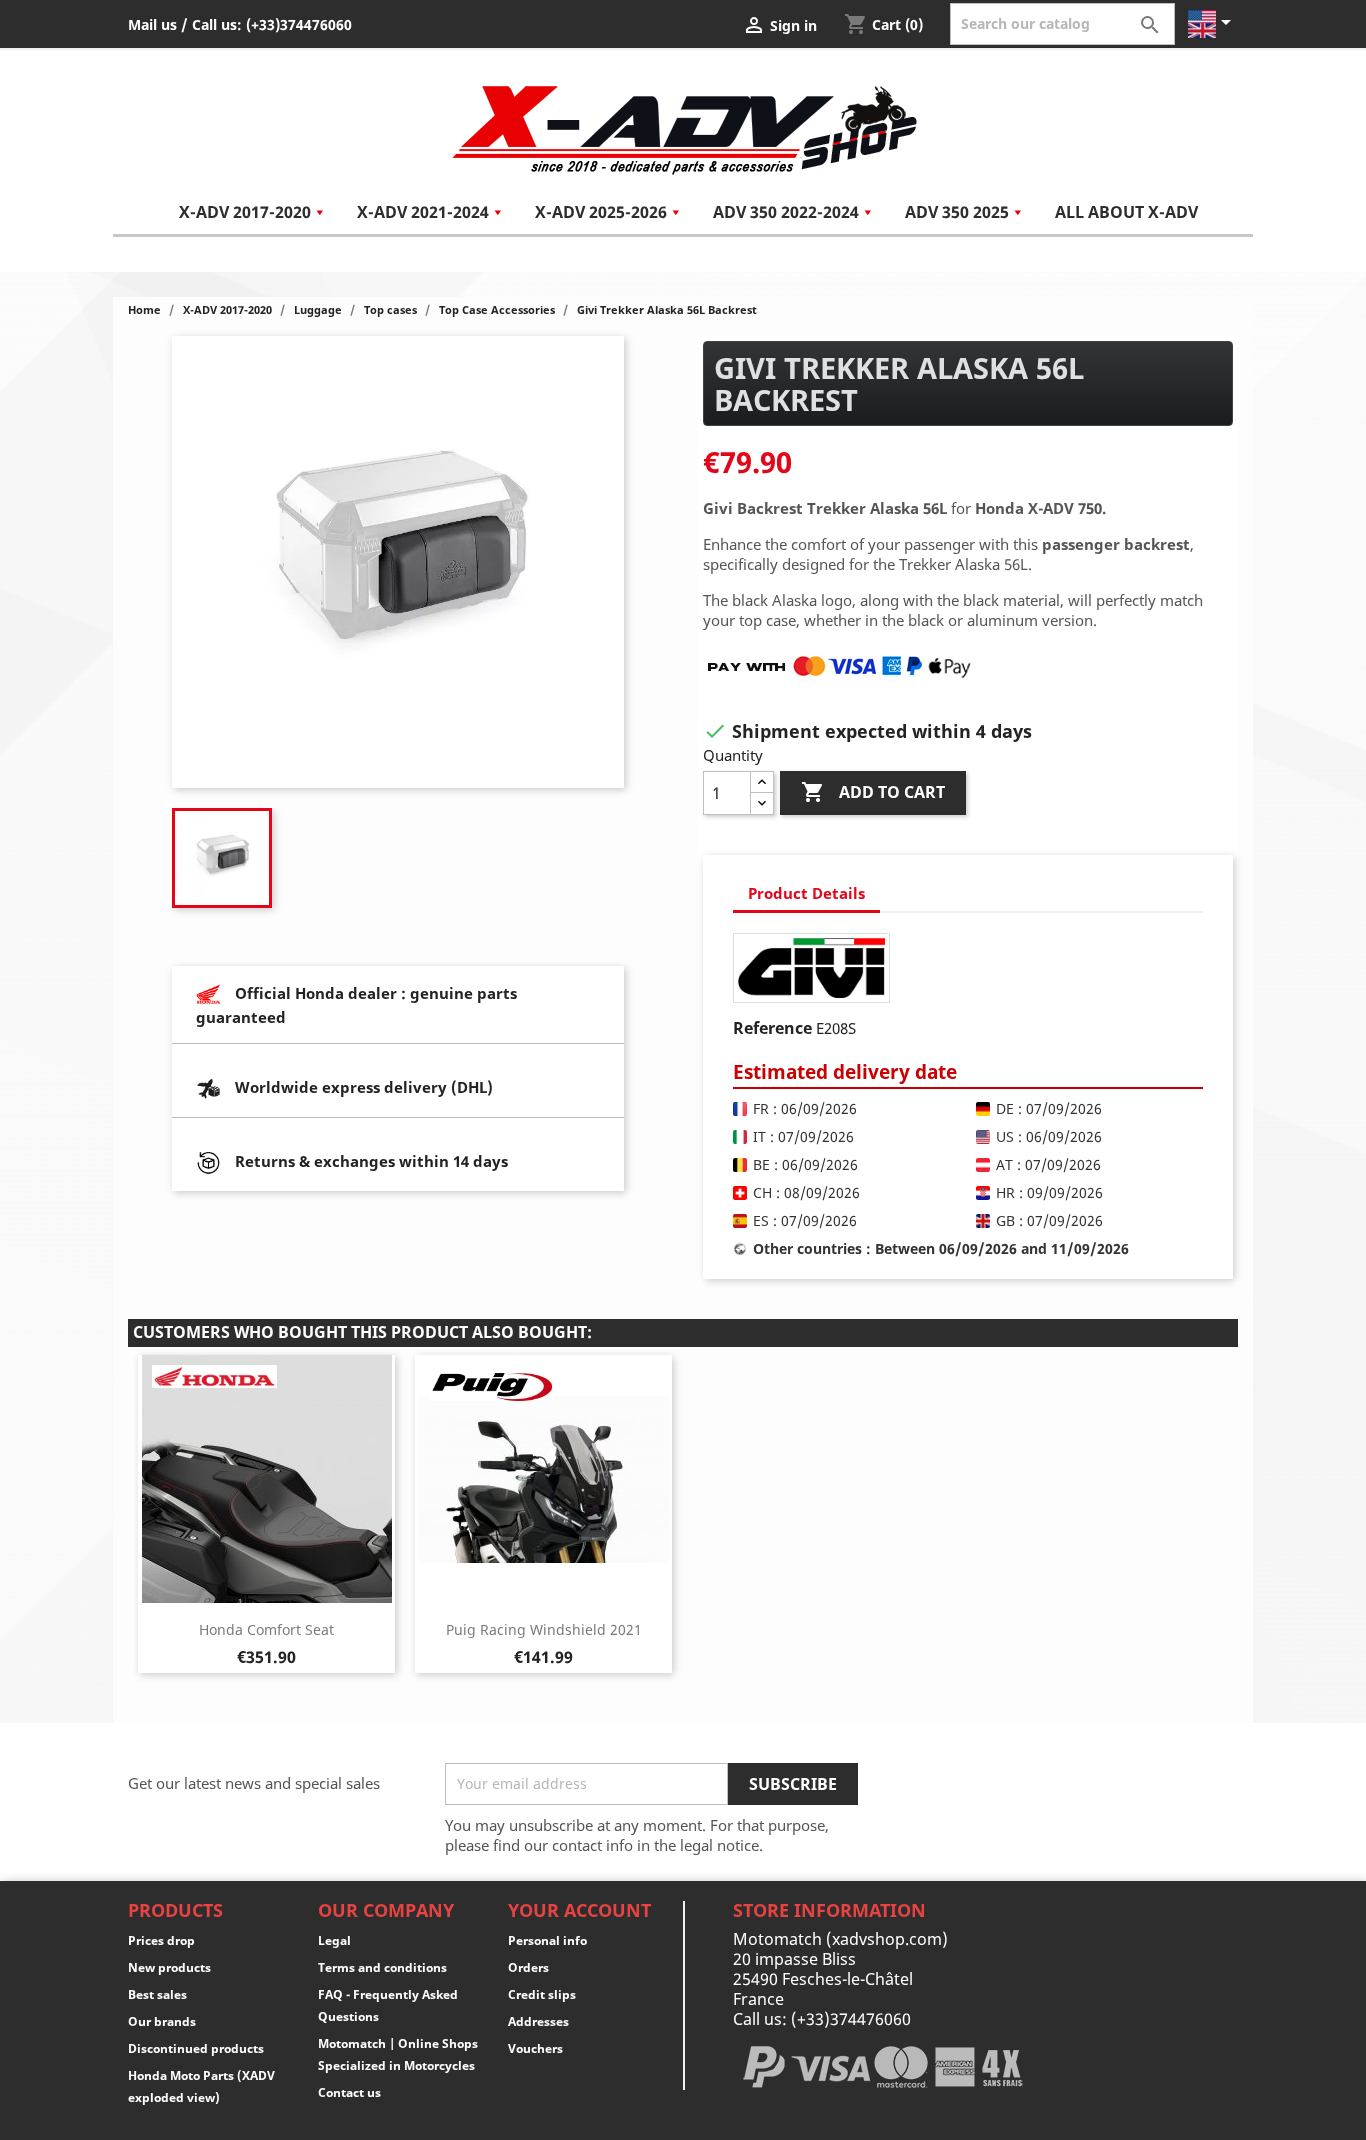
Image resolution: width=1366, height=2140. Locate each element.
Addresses (538, 2021)
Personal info (547, 1940)
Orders (528, 1967)
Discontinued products (196, 2048)
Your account (579, 1910)
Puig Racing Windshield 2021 (544, 1629)
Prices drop (161, 1940)
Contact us (349, 2092)
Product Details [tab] (806, 893)
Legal (334, 1940)
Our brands (162, 2021)
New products (169, 1967)
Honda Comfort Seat (266, 1629)
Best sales (157, 1994)
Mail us (152, 24)
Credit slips (542, 1994)
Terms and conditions (382, 1967)
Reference (772, 1028)
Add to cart (873, 792)
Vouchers (535, 2048)
